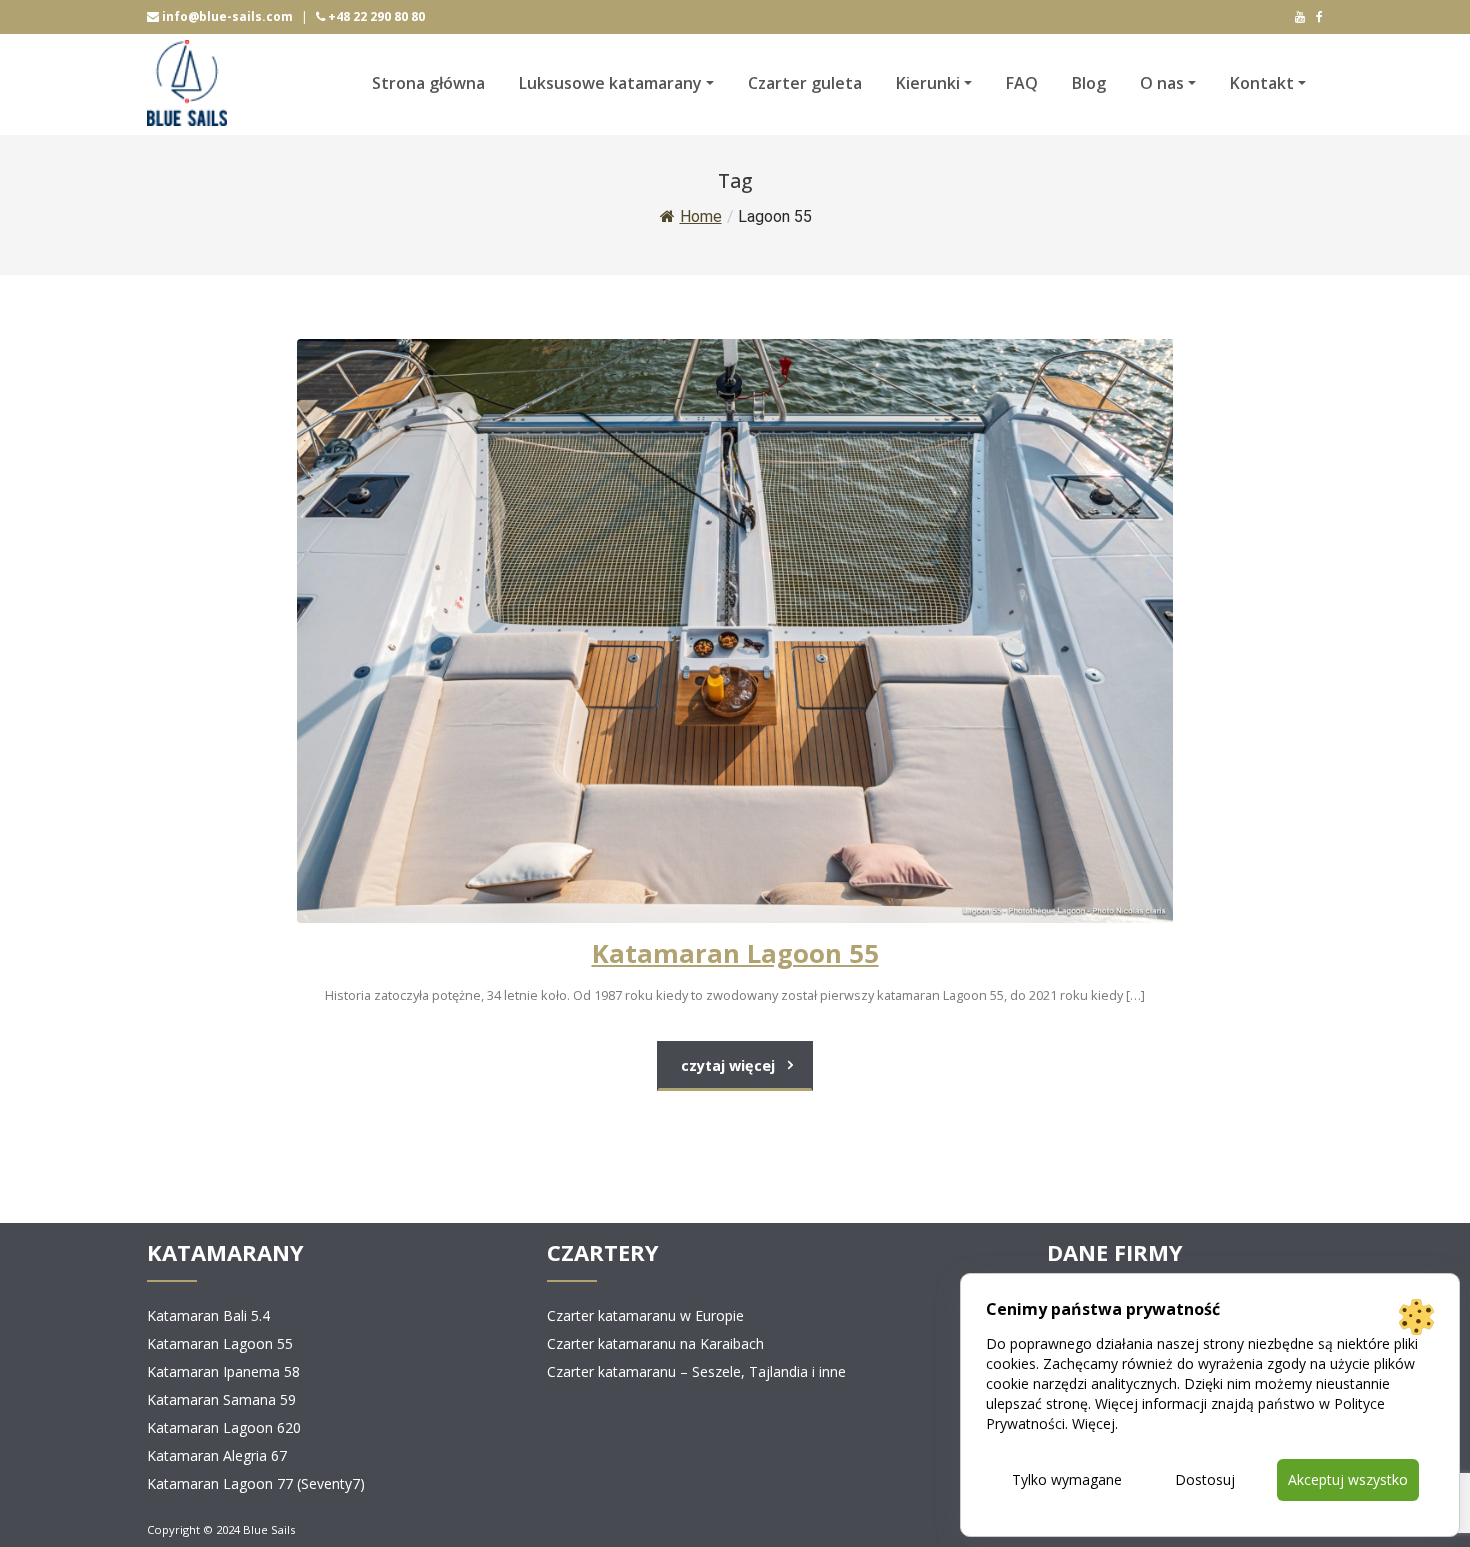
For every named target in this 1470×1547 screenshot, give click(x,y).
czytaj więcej (728, 1065)
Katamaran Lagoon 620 (224, 1427)
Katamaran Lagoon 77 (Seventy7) (256, 1483)
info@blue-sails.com (226, 16)
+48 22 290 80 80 (375, 16)
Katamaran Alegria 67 (217, 1455)
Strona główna (428, 83)
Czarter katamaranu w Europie (645, 1315)
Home (701, 216)
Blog (1089, 83)
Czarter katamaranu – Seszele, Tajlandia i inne (696, 1371)
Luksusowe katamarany (610, 83)
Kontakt (1262, 83)
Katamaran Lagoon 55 (220, 1343)
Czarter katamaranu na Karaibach (655, 1343)
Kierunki (928, 83)
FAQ (1022, 83)
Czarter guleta (805, 83)
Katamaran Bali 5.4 (208, 1315)
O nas (1162, 83)
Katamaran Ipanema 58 (223, 1371)
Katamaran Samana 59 (221, 1399)
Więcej (1093, 1423)
